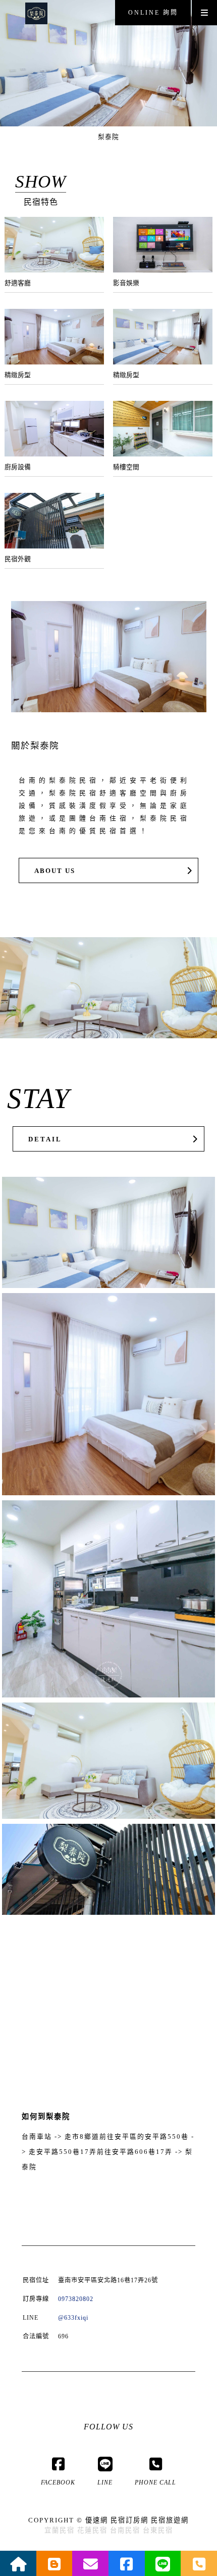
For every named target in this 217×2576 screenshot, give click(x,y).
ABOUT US (55, 871)
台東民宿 (158, 2530)
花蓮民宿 (92, 2530)
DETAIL (45, 1139)
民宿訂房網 (129, 2520)
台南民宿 (125, 2530)
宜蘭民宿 (60, 2530)
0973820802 (76, 2299)
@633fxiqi (73, 2318)
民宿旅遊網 (170, 2520)
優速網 (97, 2520)
